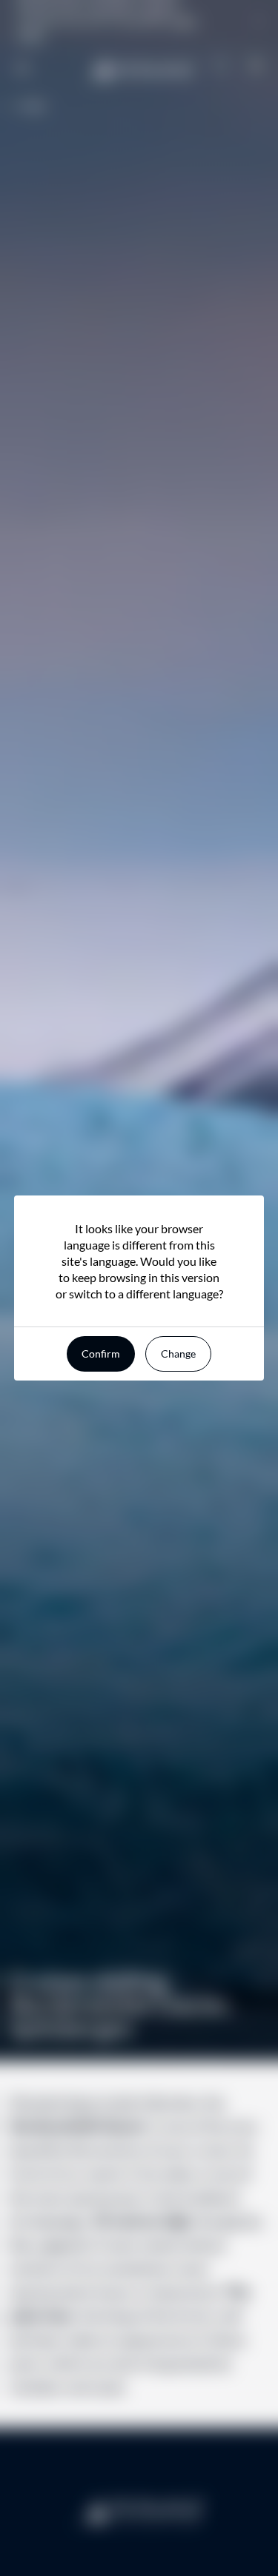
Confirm (101, 1354)
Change (178, 1354)
